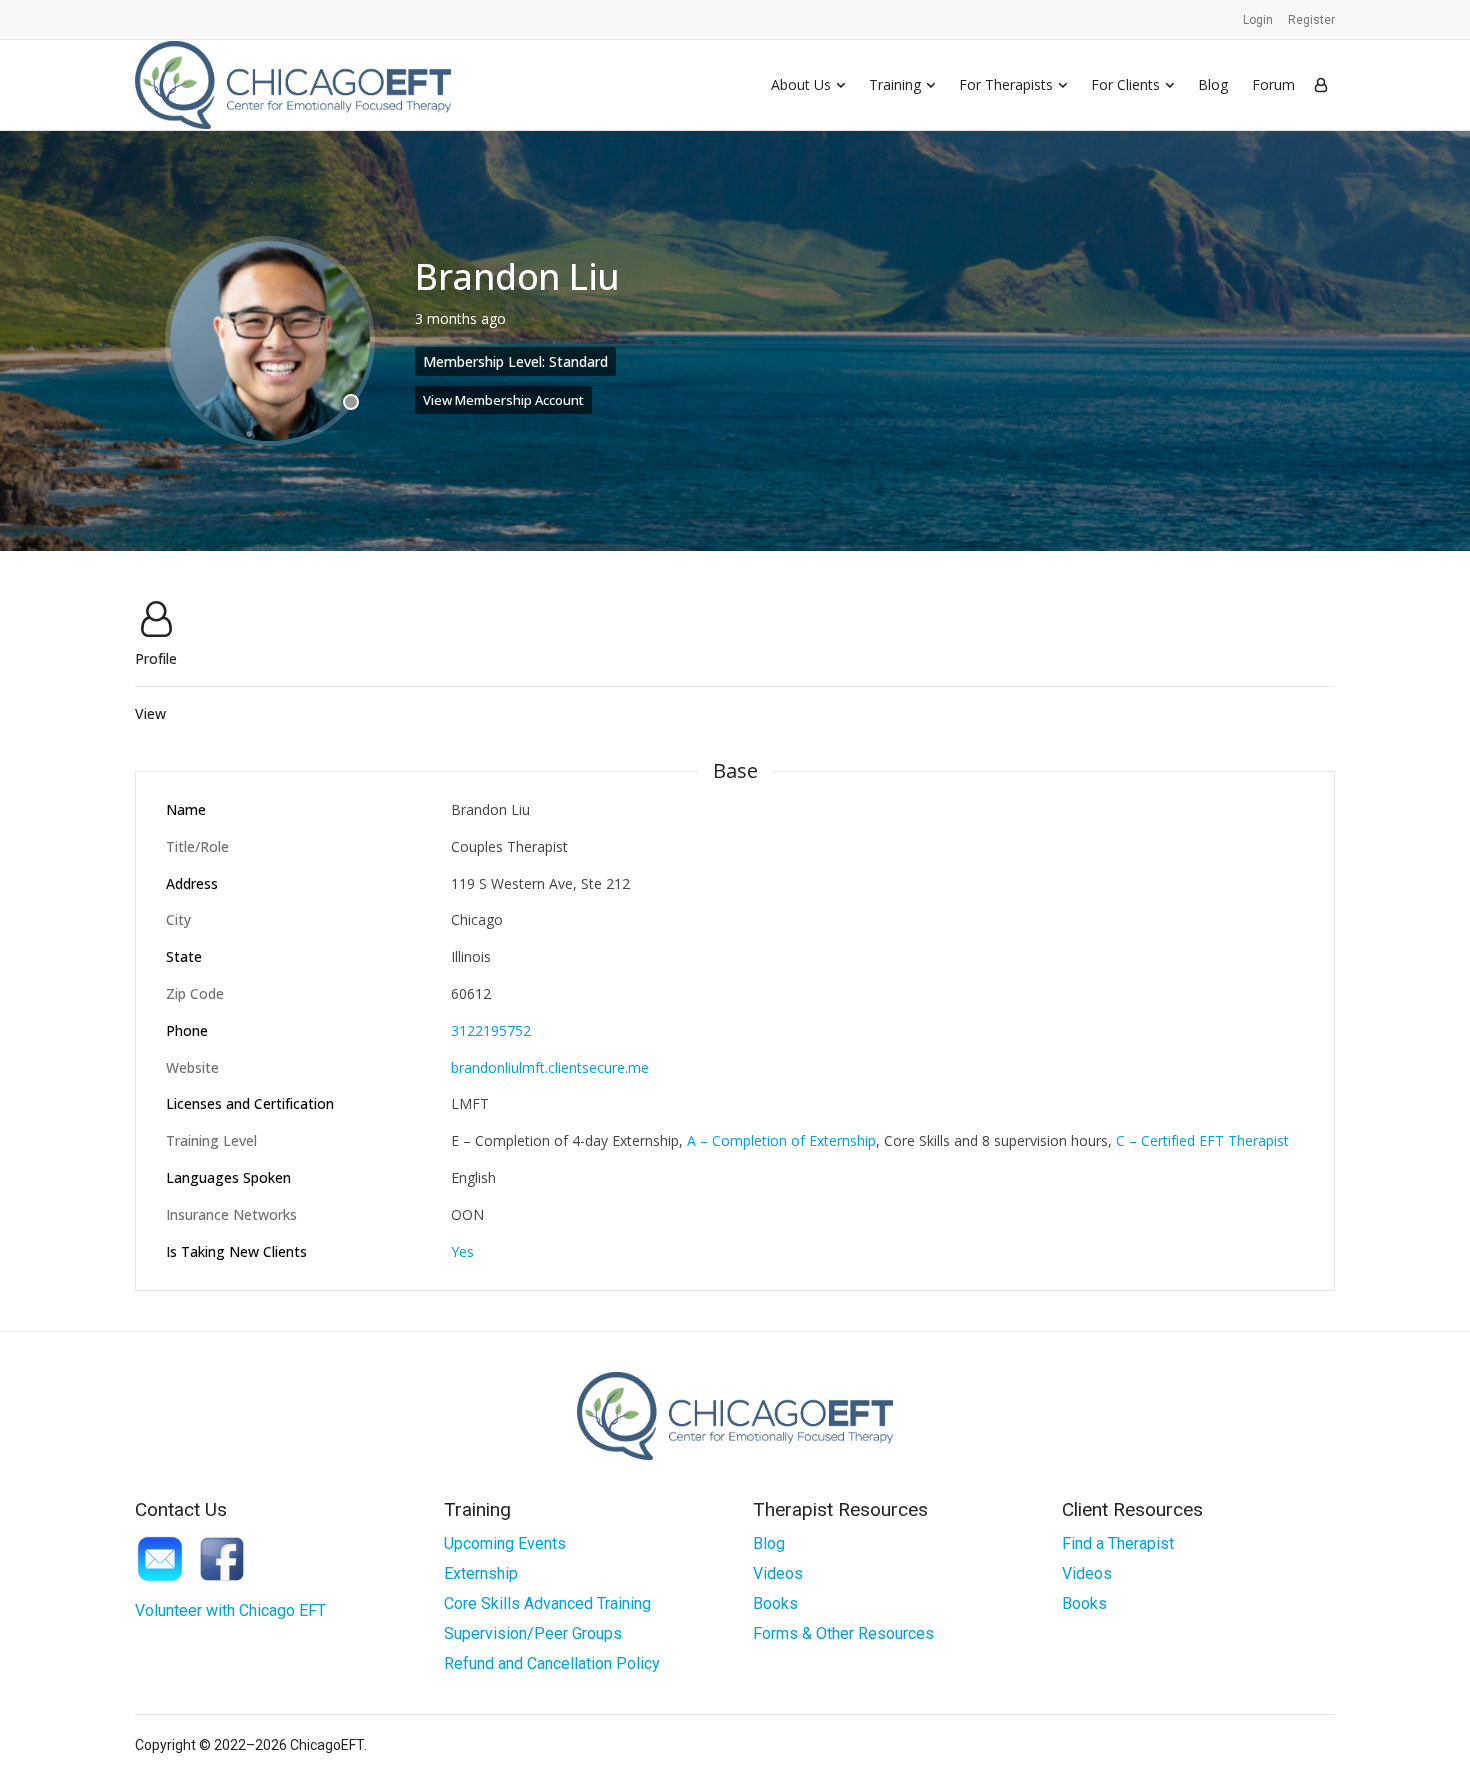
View (150, 714)
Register (1311, 20)
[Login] (1321, 85)
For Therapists (1006, 84)
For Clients (1125, 84)
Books (775, 1603)
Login (1258, 20)
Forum (1273, 84)
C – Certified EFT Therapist (1202, 1140)
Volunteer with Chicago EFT (230, 1610)
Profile (156, 657)
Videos (778, 1573)
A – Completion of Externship (781, 1140)
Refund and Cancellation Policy (552, 1663)
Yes (462, 1251)
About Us (801, 84)
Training (895, 84)
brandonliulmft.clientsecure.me (550, 1067)
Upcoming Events (505, 1543)
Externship (481, 1573)
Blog (1213, 84)
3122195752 (491, 1030)
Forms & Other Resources (843, 1633)
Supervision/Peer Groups (533, 1633)
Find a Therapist (1118, 1543)
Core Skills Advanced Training (547, 1603)
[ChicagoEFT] (293, 84)
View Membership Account (503, 400)
